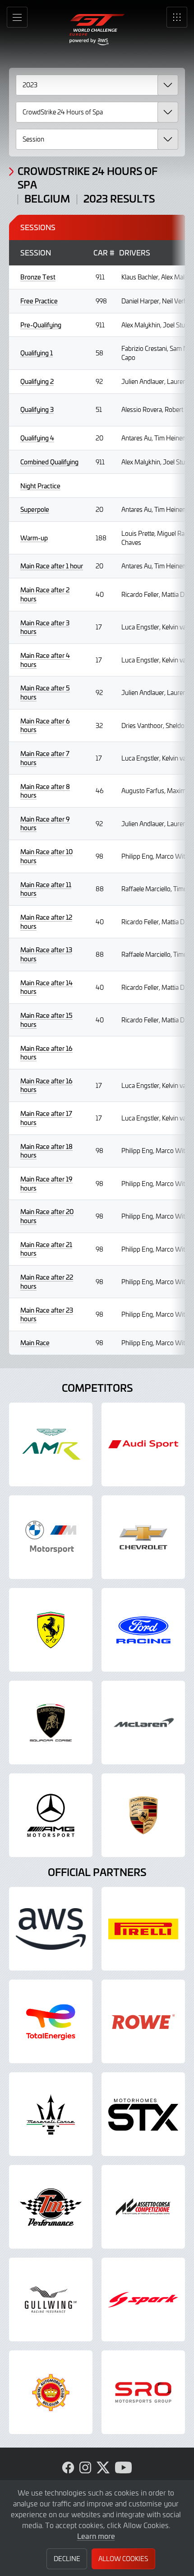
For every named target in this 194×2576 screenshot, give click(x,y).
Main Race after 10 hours (46, 856)
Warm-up (34, 538)
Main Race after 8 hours (45, 791)
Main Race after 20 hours (47, 1216)
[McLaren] (143, 1723)
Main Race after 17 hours (46, 1118)
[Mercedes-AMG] (51, 1815)
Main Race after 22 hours (47, 1282)
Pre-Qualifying (41, 325)
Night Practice (40, 486)
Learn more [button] (96, 2536)
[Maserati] (51, 2114)
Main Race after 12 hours (46, 922)
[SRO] (143, 2392)
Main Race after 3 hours (45, 627)
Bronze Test (38, 277)
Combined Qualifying (49, 462)
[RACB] (51, 2392)
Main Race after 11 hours (46, 889)
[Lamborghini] (51, 1723)
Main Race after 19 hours (46, 1184)
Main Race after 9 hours (45, 824)
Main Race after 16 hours (46, 1053)
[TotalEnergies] (51, 2021)
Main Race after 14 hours (46, 987)
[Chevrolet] (143, 1537)
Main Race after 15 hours (46, 1020)
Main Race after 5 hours (45, 692)
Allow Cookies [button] (123, 2559)
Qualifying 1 (37, 353)
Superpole (35, 509)
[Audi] (143, 1444)
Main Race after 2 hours (45, 594)
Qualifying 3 (37, 409)
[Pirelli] (143, 1929)
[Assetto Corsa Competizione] (143, 2207)
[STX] (143, 2114)
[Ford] (143, 1630)
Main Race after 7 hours (45, 758)
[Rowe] (143, 2021)
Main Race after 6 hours (45, 726)
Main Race (35, 1343)
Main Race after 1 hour (52, 566)
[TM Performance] (51, 2207)
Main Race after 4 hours (45, 660)
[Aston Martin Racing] (51, 1444)
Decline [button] (67, 2559)
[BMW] (51, 1537)
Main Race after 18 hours (46, 1151)
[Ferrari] (51, 1630)
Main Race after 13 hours (46, 954)
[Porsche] (143, 1815)
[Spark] (143, 2299)
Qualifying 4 (37, 438)
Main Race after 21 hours (46, 1249)
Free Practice (39, 301)
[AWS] (51, 1929)
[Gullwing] (51, 2299)
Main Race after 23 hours (47, 1315)
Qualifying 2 (37, 381)
